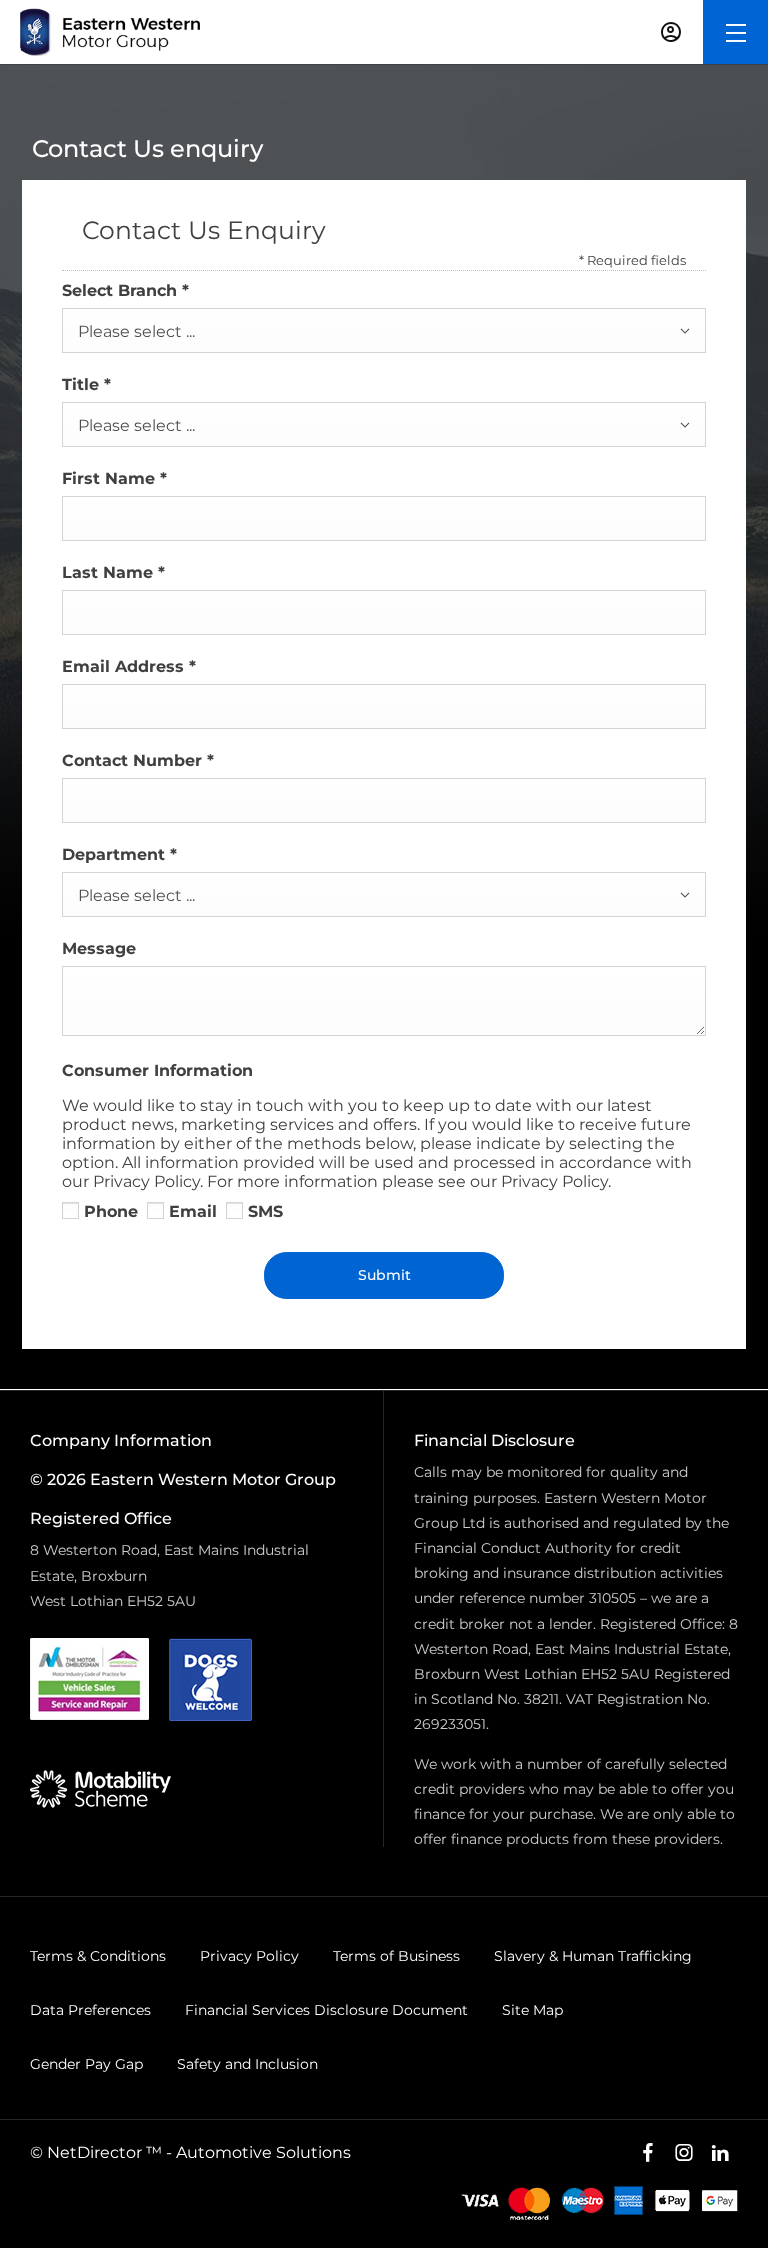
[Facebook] (648, 2153)
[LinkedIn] (720, 2153)
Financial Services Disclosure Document (326, 2010)
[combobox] (384, 330)
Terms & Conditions (98, 1956)
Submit (384, 1275)
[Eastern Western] (110, 32)
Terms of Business (396, 1956)
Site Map (532, 2010)
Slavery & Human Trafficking (593, 1956)
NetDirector (96, 2152)
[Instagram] (684, 2153)
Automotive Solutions (263, 2152)
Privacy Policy (249, 1956)
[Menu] (736, 32)
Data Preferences (90, 2010)
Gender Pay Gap (86, 2064)
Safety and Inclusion (247, 2064)
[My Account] (671, 32)
